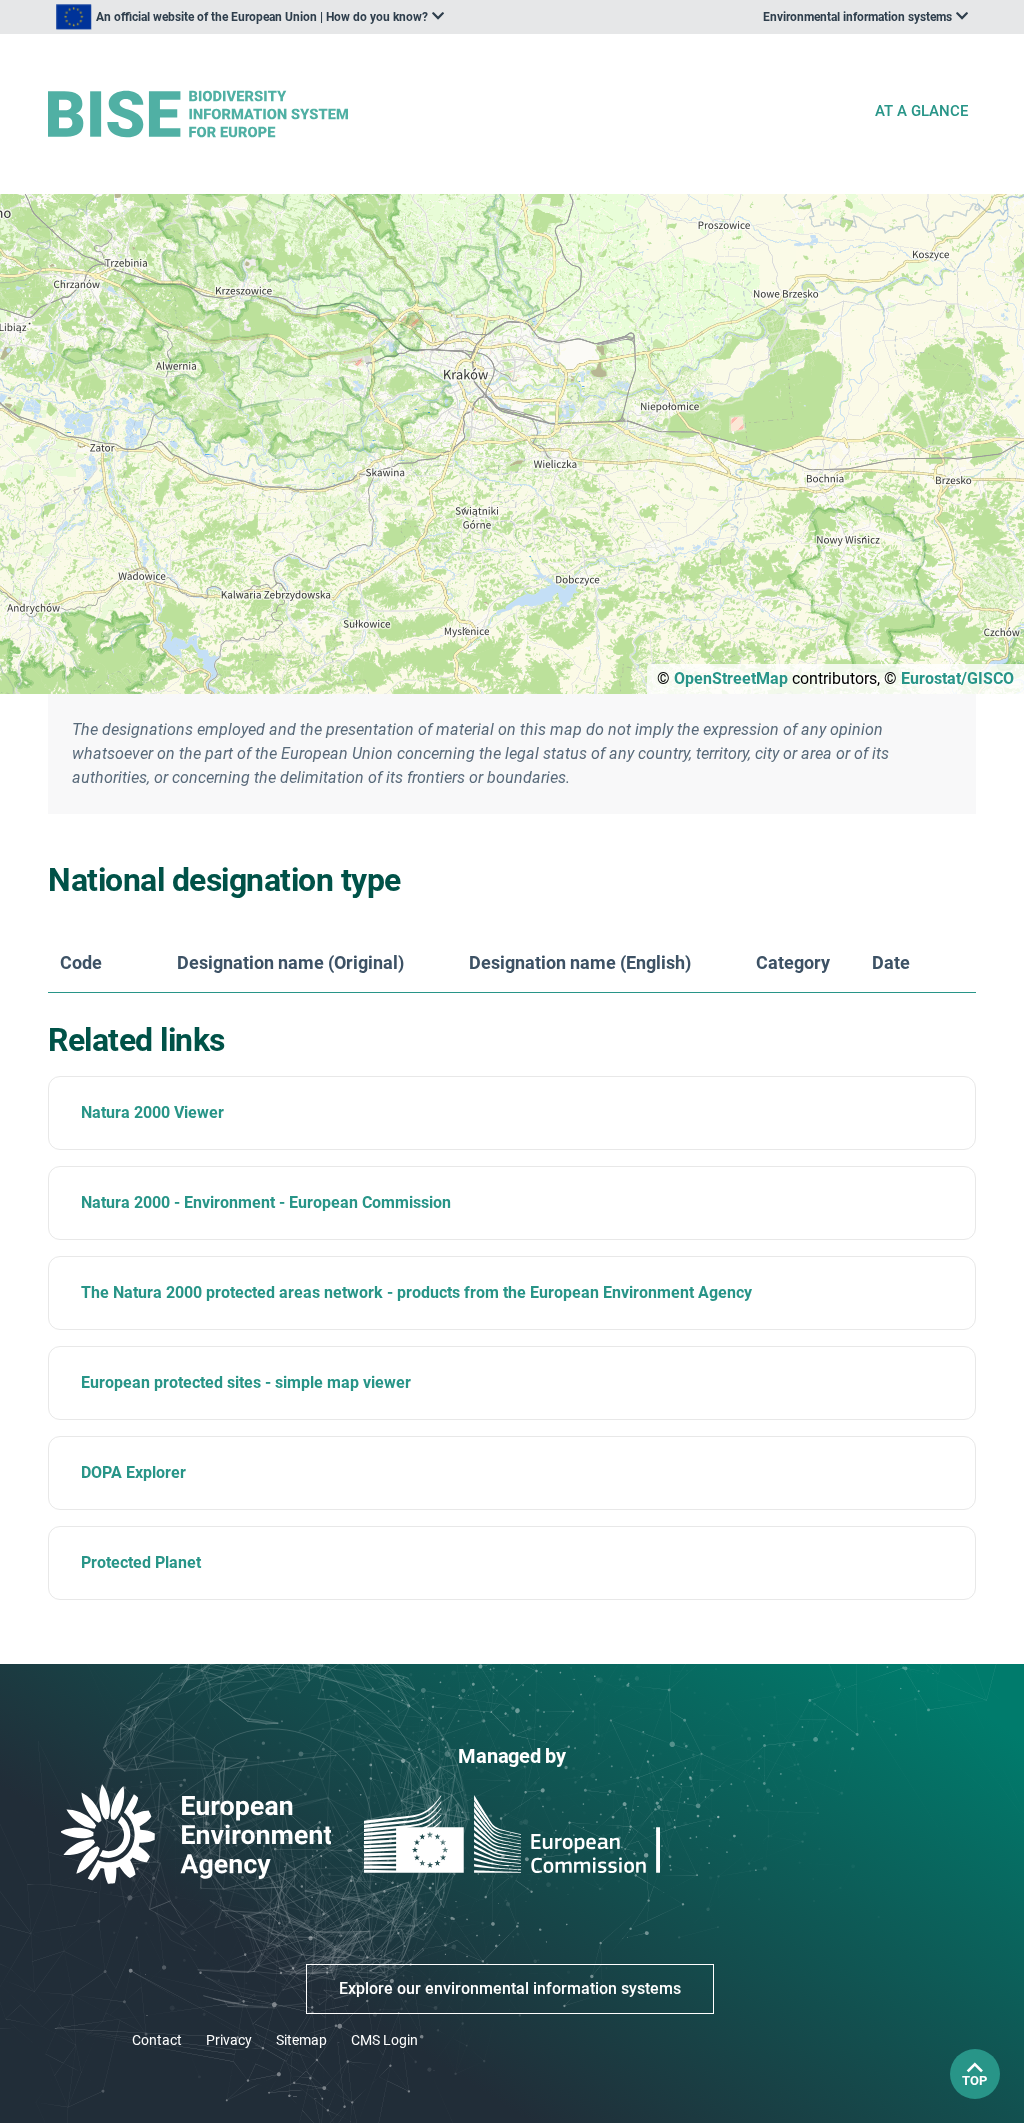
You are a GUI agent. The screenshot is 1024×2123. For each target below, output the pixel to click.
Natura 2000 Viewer (152, 1112)
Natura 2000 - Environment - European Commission (266, 1202)
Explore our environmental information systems (510, 1988)
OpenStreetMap (731, 678)
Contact (157, 2040)
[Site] (452, 114)
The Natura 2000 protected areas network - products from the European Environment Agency (416, 1292)
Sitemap (301, 2040)
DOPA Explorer (133, 1472)
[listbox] (250, 17)
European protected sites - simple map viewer (246, 1382)
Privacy (229, 2040)
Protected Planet (141, 1562)
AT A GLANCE (921, 111)
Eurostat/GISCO (957, 678)
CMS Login (384, 2040)
